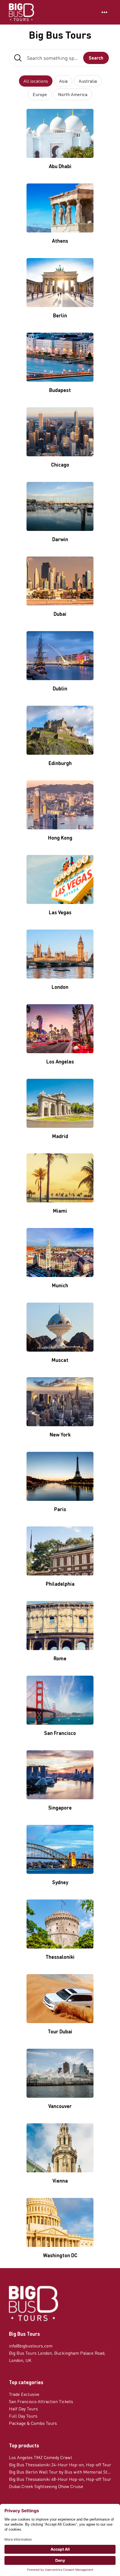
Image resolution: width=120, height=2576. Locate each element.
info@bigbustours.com (31, 2346)
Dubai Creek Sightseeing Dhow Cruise (46, 2486)
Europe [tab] (40, 94)
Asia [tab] (63, 81)
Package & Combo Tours (33, 2423)
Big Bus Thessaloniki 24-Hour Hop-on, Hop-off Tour (60, 2465)
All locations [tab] (36, 81)
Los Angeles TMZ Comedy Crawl (40, 2457)
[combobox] (60, 58)
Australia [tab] (88, 81)
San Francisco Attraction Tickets (41, 2401)
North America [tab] (73, 94)
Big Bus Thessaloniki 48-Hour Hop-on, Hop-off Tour (60, 2479)
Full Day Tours (23, 2416)
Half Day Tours (23, 2409)
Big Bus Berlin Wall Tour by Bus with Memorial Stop (60, 2472)
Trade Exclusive (24, 2394)
